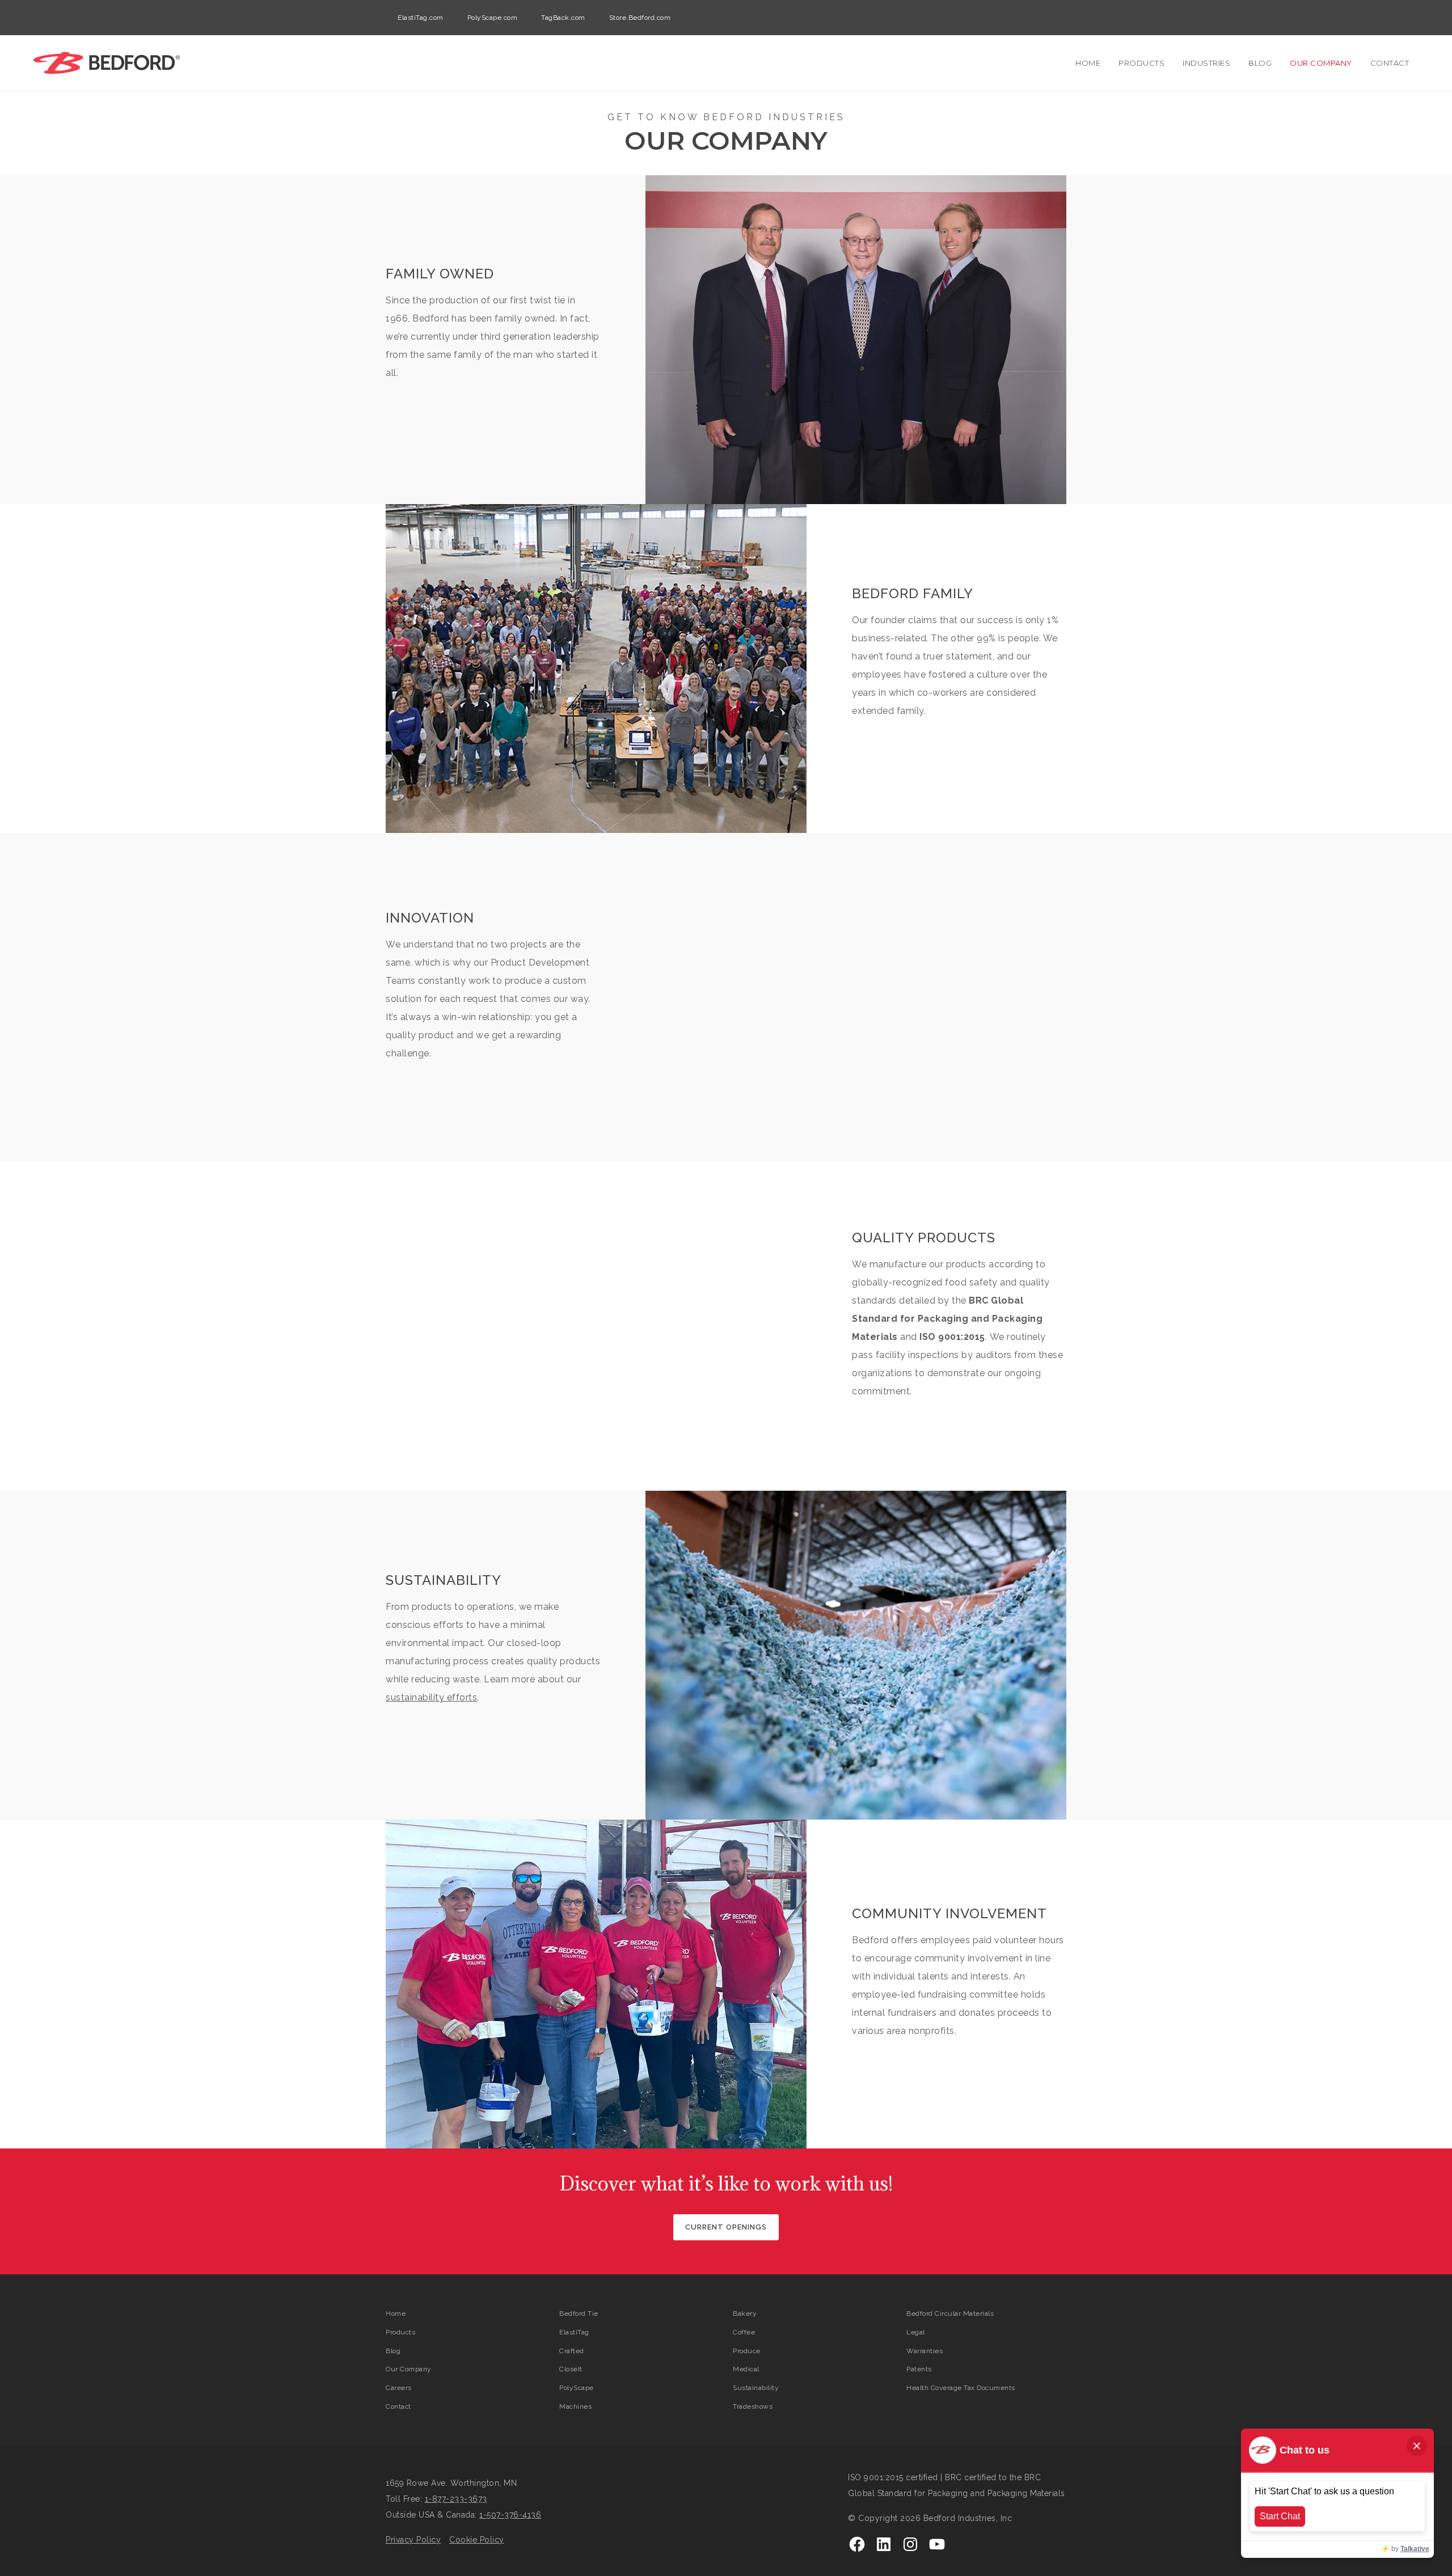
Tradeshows (753, 2406)
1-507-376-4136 (510, 2515)
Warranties (925, 2351)
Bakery (745, 2313)
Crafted (572, 2351)
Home (1088, 63)
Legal (916, 2332)
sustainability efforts (431, 1697)
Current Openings (726, 2227)
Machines (575, 2406)
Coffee (744, 2332)
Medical (746, 2369)
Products (1141, 63)
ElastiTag (574, 2332)
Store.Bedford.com (640, 18)
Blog (1260, 63)
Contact (1390, 63)
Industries (1206, 63)
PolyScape (577, 2388)
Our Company (1321, 63)
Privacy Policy (413, 2540)
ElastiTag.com (421, 18)
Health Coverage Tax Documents (961, 2388)
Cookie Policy (477, 2540)
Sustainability (756, 2388)
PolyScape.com (493, 18)
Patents (919, 2369)
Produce (747, 2351)
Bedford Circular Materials (950, 2313)
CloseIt (571, 2369)
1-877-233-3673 (456, 2499)
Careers (399, 2388)
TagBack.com (563, 18)
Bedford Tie (579, 2313)
